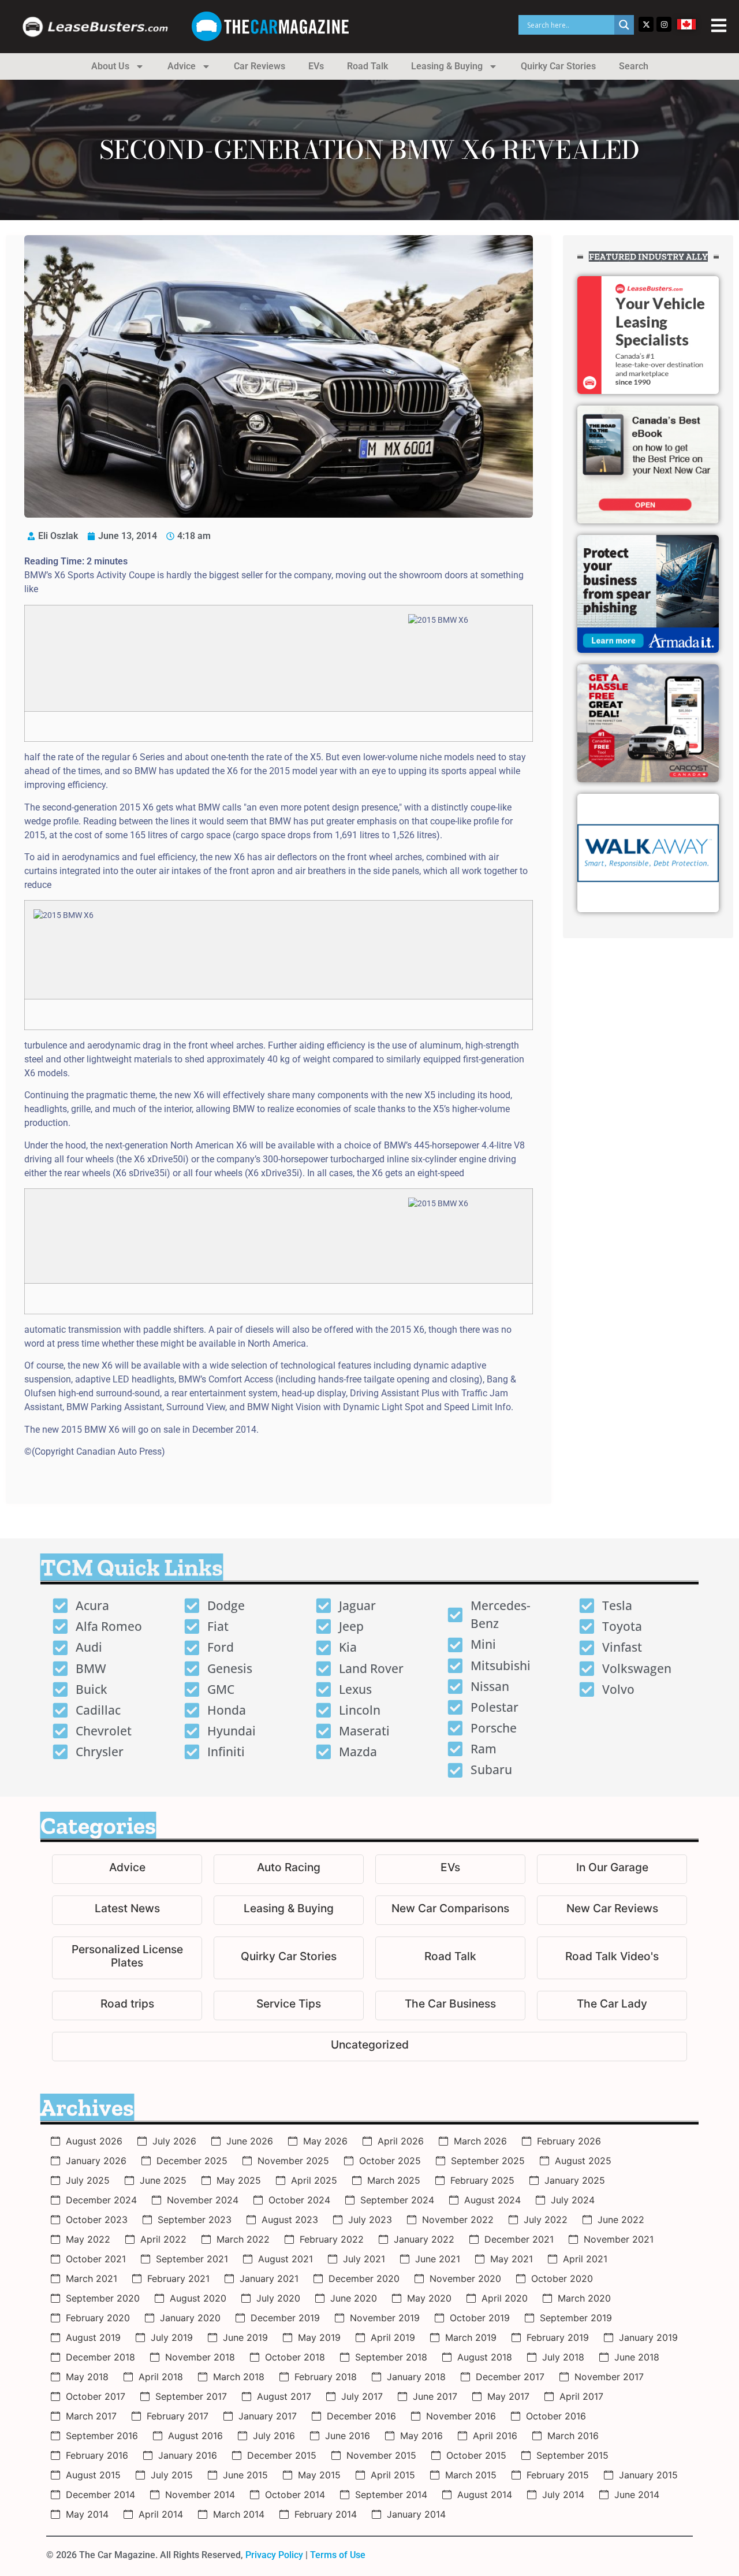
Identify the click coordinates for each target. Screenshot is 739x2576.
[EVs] (450, 1869)
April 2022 (163, 2239)
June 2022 (621, 2220)
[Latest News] (127, 1910)
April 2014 (161, 2514)
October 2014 (295, 2495)
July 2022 (546, 2220)
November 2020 (465, 2278)
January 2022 (424, 2239)
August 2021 (285, 2259)
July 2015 (172, 2475)
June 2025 (163, 2180)
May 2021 (512, 2259)
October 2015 (476, 2455)
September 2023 (195, 2220)
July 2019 (172, 2337)
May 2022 (88, 2239)
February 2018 (326, 2377)
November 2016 (461, 2416)
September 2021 (192, 2259)
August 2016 (195, 2436)
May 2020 (429, 2298)
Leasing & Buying (447, 66)
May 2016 (421, 2436)
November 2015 (381, 2455)
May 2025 (239, 2180)
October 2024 (299, 2200)
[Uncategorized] (369, 2047)
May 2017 (508, 2396)
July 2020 (278, 2298)
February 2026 (569, 2141)
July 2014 (563, 2495)
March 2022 (243, 2239)
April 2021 (585, 2259)
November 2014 (200, 2495)
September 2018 (391, 2357)
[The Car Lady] (612, 2006)
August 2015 (93, 2475)
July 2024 (573, 2200)
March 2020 (584, 2298)
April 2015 (393, 2475)
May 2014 (87, 2514)
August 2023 (290, 2220)
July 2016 (274, 2436)
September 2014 (391, 2495)
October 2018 (295, 2357)
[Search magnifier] (624, 25)
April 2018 (161, 2377)
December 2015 (282, 2455)
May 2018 (87, 2377)
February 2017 (178, 2416)
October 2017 (96, 2396)
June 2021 (438, 2259)
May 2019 (319, 2337)
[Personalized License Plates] (127, 1958)
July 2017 (362, 2396)
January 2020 (190, 2318)
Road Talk (367, 66)
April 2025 (314, 2180)
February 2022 (332, 2239)
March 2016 (573, 2436)
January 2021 (269, 2278)
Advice (182, 66)
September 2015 (572, 2455)
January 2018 (416, 2377)
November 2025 (293, 2161)
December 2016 (361, 2416)
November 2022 (458, 2220)
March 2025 (394, 2180)
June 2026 (250, 2141)
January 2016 (188, 2455)
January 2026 (96, 2161)
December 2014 (100, 2495)
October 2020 (562, 2278)
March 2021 (92, 2278)
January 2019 (648, 2337)
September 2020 (103, 2298)
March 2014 (239, 2514)
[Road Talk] (450, 1958)
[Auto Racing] (289, 1869)
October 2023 (97, 2220)
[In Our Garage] (612, 1869)
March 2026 (480, 2141)
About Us (110, 66)
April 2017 (581, 2396)
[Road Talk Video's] (612, 1958)
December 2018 (100, 2357)
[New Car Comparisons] (450, 1910)
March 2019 (471, 2337)
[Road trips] (127, 2006)
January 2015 (648, 2475)
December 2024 (101, 2200)
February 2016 (97, 2455)
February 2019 (558, 2337)
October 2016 (556, 2416)
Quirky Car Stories (558, 66)
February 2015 (558, 2475)
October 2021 (96, 2259)
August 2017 (284, 2396)
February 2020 (98, 2318)
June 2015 (245, 2475)
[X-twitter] (646, 24)
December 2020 (364, 2278)
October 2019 (480, 2318)
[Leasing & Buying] (289, 1910)
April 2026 (401, 2141)
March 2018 (239, 2377)
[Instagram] (664, 24)
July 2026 (174, 2141)
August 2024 (492, 2200)
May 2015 (319, 2475)
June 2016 (348, 2436)
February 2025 (482, 2180)
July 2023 (370, 2220)
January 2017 (268, 2416)
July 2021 (364, 2259)
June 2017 (435, 2396)
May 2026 (325, 2141)
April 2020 (505, 2298)
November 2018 (200, 2357)
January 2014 (416, 2514)
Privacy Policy (274, 2555)
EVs (316, 66)
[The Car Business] (450, 2006)
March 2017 (91, 2416)
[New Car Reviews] (612, 1910)
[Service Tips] (289, 2006)
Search (634, 66)
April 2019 (393, 2337)
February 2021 (178, 2278)
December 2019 (285, 2318)
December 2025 (192, 2161)
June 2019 (245, 2337)
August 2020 (198, 2298)
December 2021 (519, 2239)
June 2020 (354, 2298)
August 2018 (485, 2357)
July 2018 (563, 2357)
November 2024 (203, 2200)
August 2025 (583, 2161)
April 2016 (495, 2436)
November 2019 (385, 2318)
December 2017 (510, 2377)
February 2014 (326, 2514)
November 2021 (619, 2239)
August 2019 (93, 2337)
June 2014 (637, 2495)
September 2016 (102, 2436)
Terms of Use (338, 2555)
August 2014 (485, 2495)
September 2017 (191, 2396)
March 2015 (471, 2475)
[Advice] (127, 1869)
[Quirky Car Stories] (289, 1958)
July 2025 (88, 2180)
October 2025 (390, 2161)
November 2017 (609, 2377)
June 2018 (637, 2357)
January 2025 (575, 2180)
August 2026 (94, 2141)
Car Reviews (260, 66)
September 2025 (488, 2161)
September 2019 (576, 2318)
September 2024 (397, 2200)
